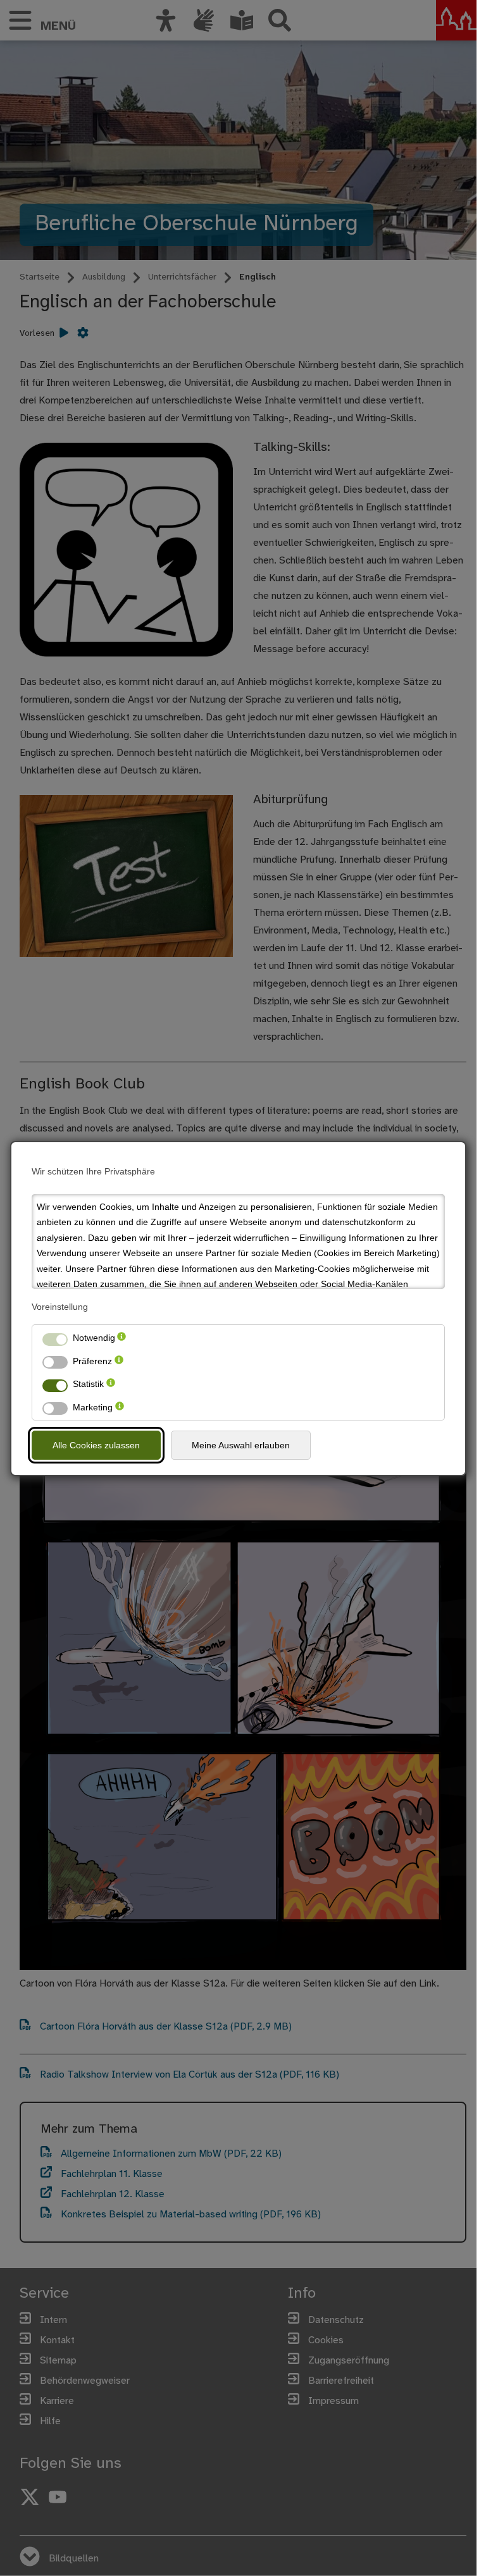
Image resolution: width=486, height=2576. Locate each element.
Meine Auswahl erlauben (241, 1445)
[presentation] (121, 1338)
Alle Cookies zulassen (96, 1445)
